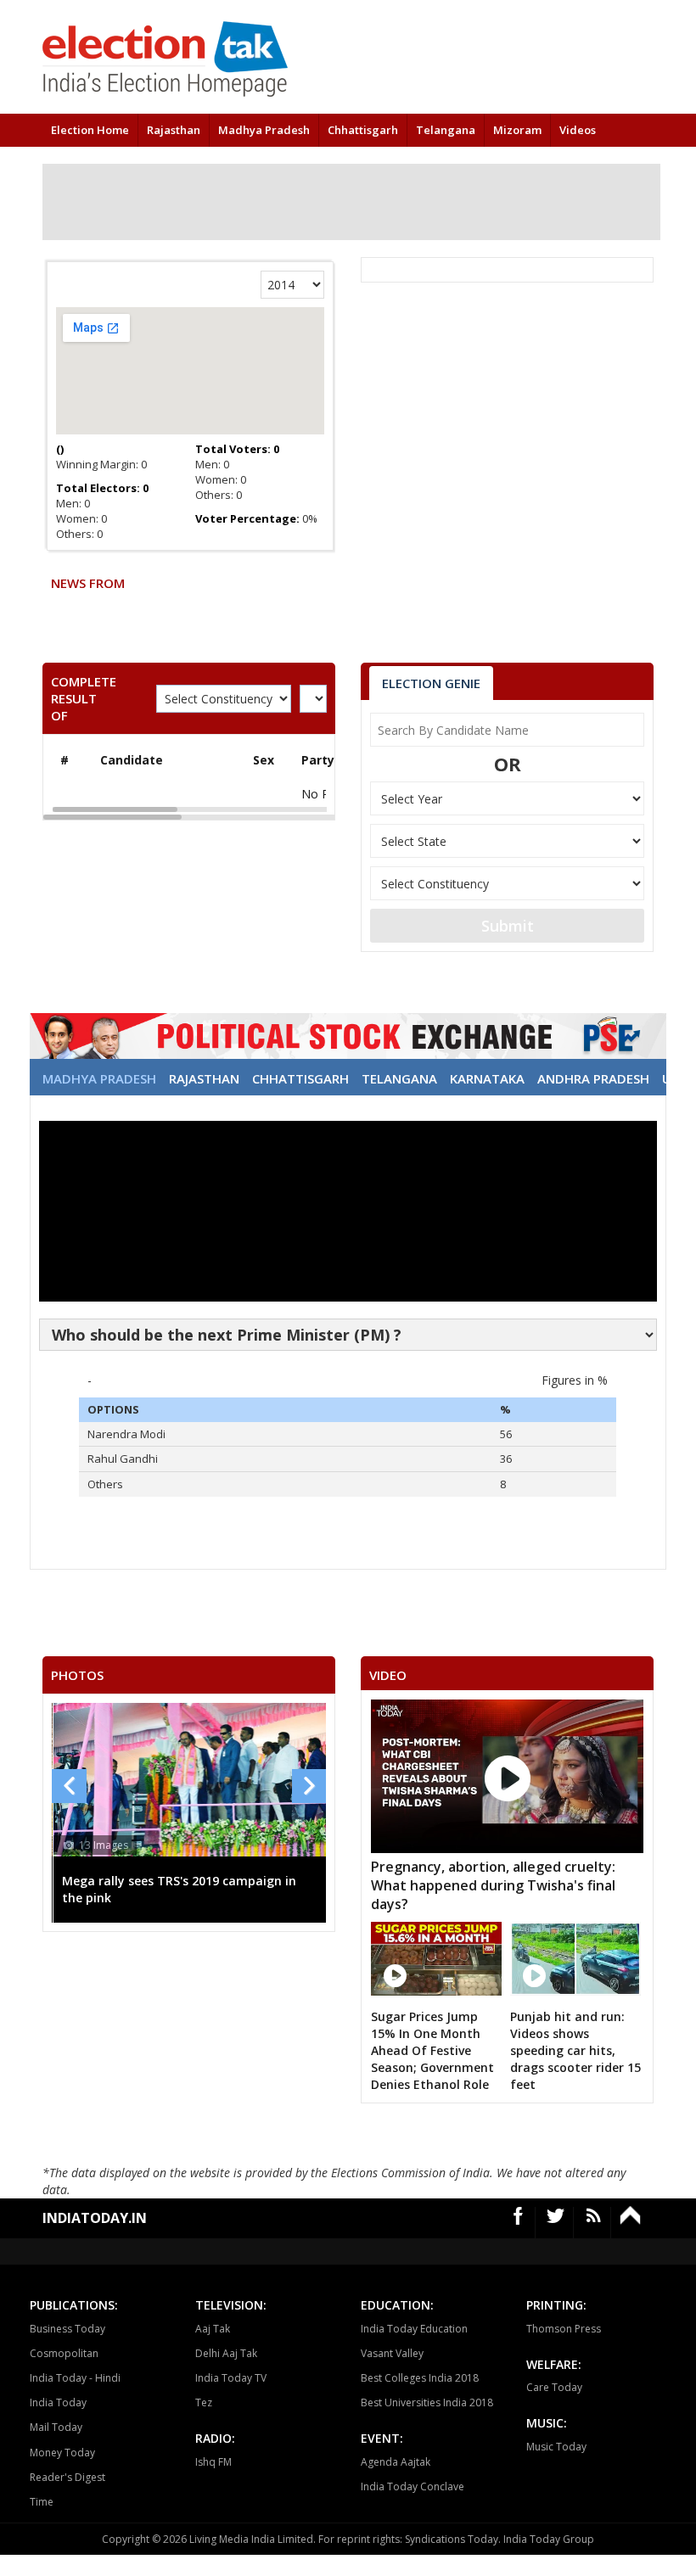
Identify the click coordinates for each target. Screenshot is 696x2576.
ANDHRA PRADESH (593, 1078)
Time (42, 2502)
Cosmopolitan (64, 2353)
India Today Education (414, 2329)
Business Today (67, 2329)
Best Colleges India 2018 (420, 2378)
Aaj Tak (213, 2329)
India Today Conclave (413, 2486)
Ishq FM (213, 2462)
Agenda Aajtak (396, 2462)
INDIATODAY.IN (95, 2218)
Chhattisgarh (363, 130)
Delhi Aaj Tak (226, 2353)
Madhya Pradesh (264, 130)
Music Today (556, 2447)
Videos (578, 130)
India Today (58, 2402)
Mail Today (56, 2427)
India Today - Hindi (75, 2378)
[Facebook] (519, 2223)
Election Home (90, 130)
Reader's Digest (67, 2477)
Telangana (446, 130)
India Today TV (231, 2378)
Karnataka (487, 1078)
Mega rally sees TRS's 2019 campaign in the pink (119, 1889)
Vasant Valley (392, 2353)
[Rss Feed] (594, 2223)
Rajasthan (174, 130)
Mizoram (517, 130)
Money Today (62, 2453)
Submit (508, 926)
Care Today (554, 2387)
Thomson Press (564, 2329)
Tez (204, 2402)
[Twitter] (556, 2223)
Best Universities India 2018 (427, 2402)
